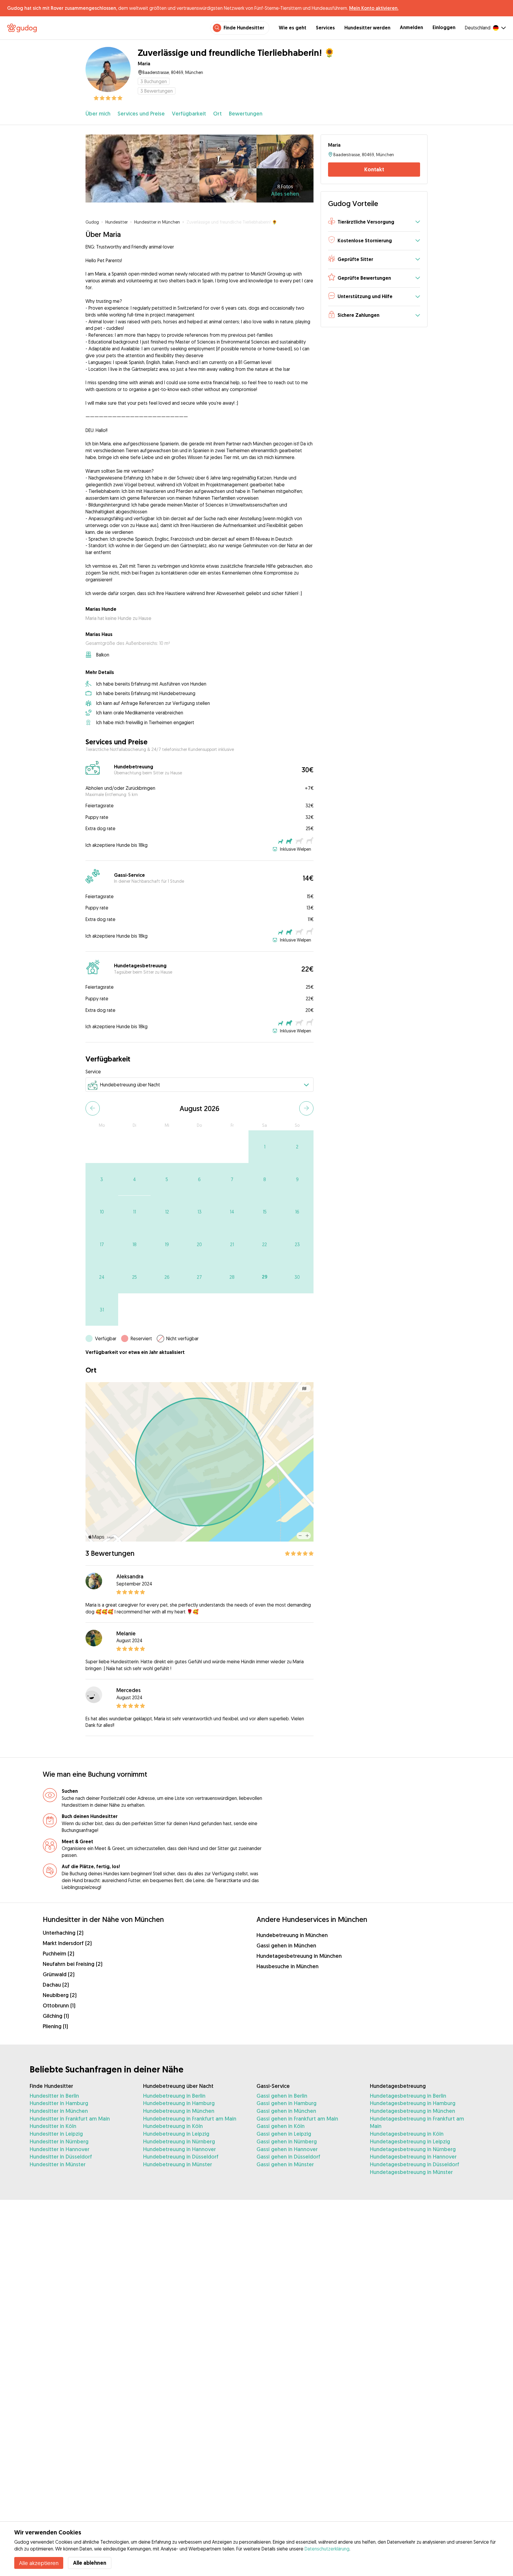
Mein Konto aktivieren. (374, 8)
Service (93, 1072)
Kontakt (374, 169)
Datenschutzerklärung (327, 2549)
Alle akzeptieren (39, 2563)
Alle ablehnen (90, 2563)
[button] (374, 222)
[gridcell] (265, 1147)
